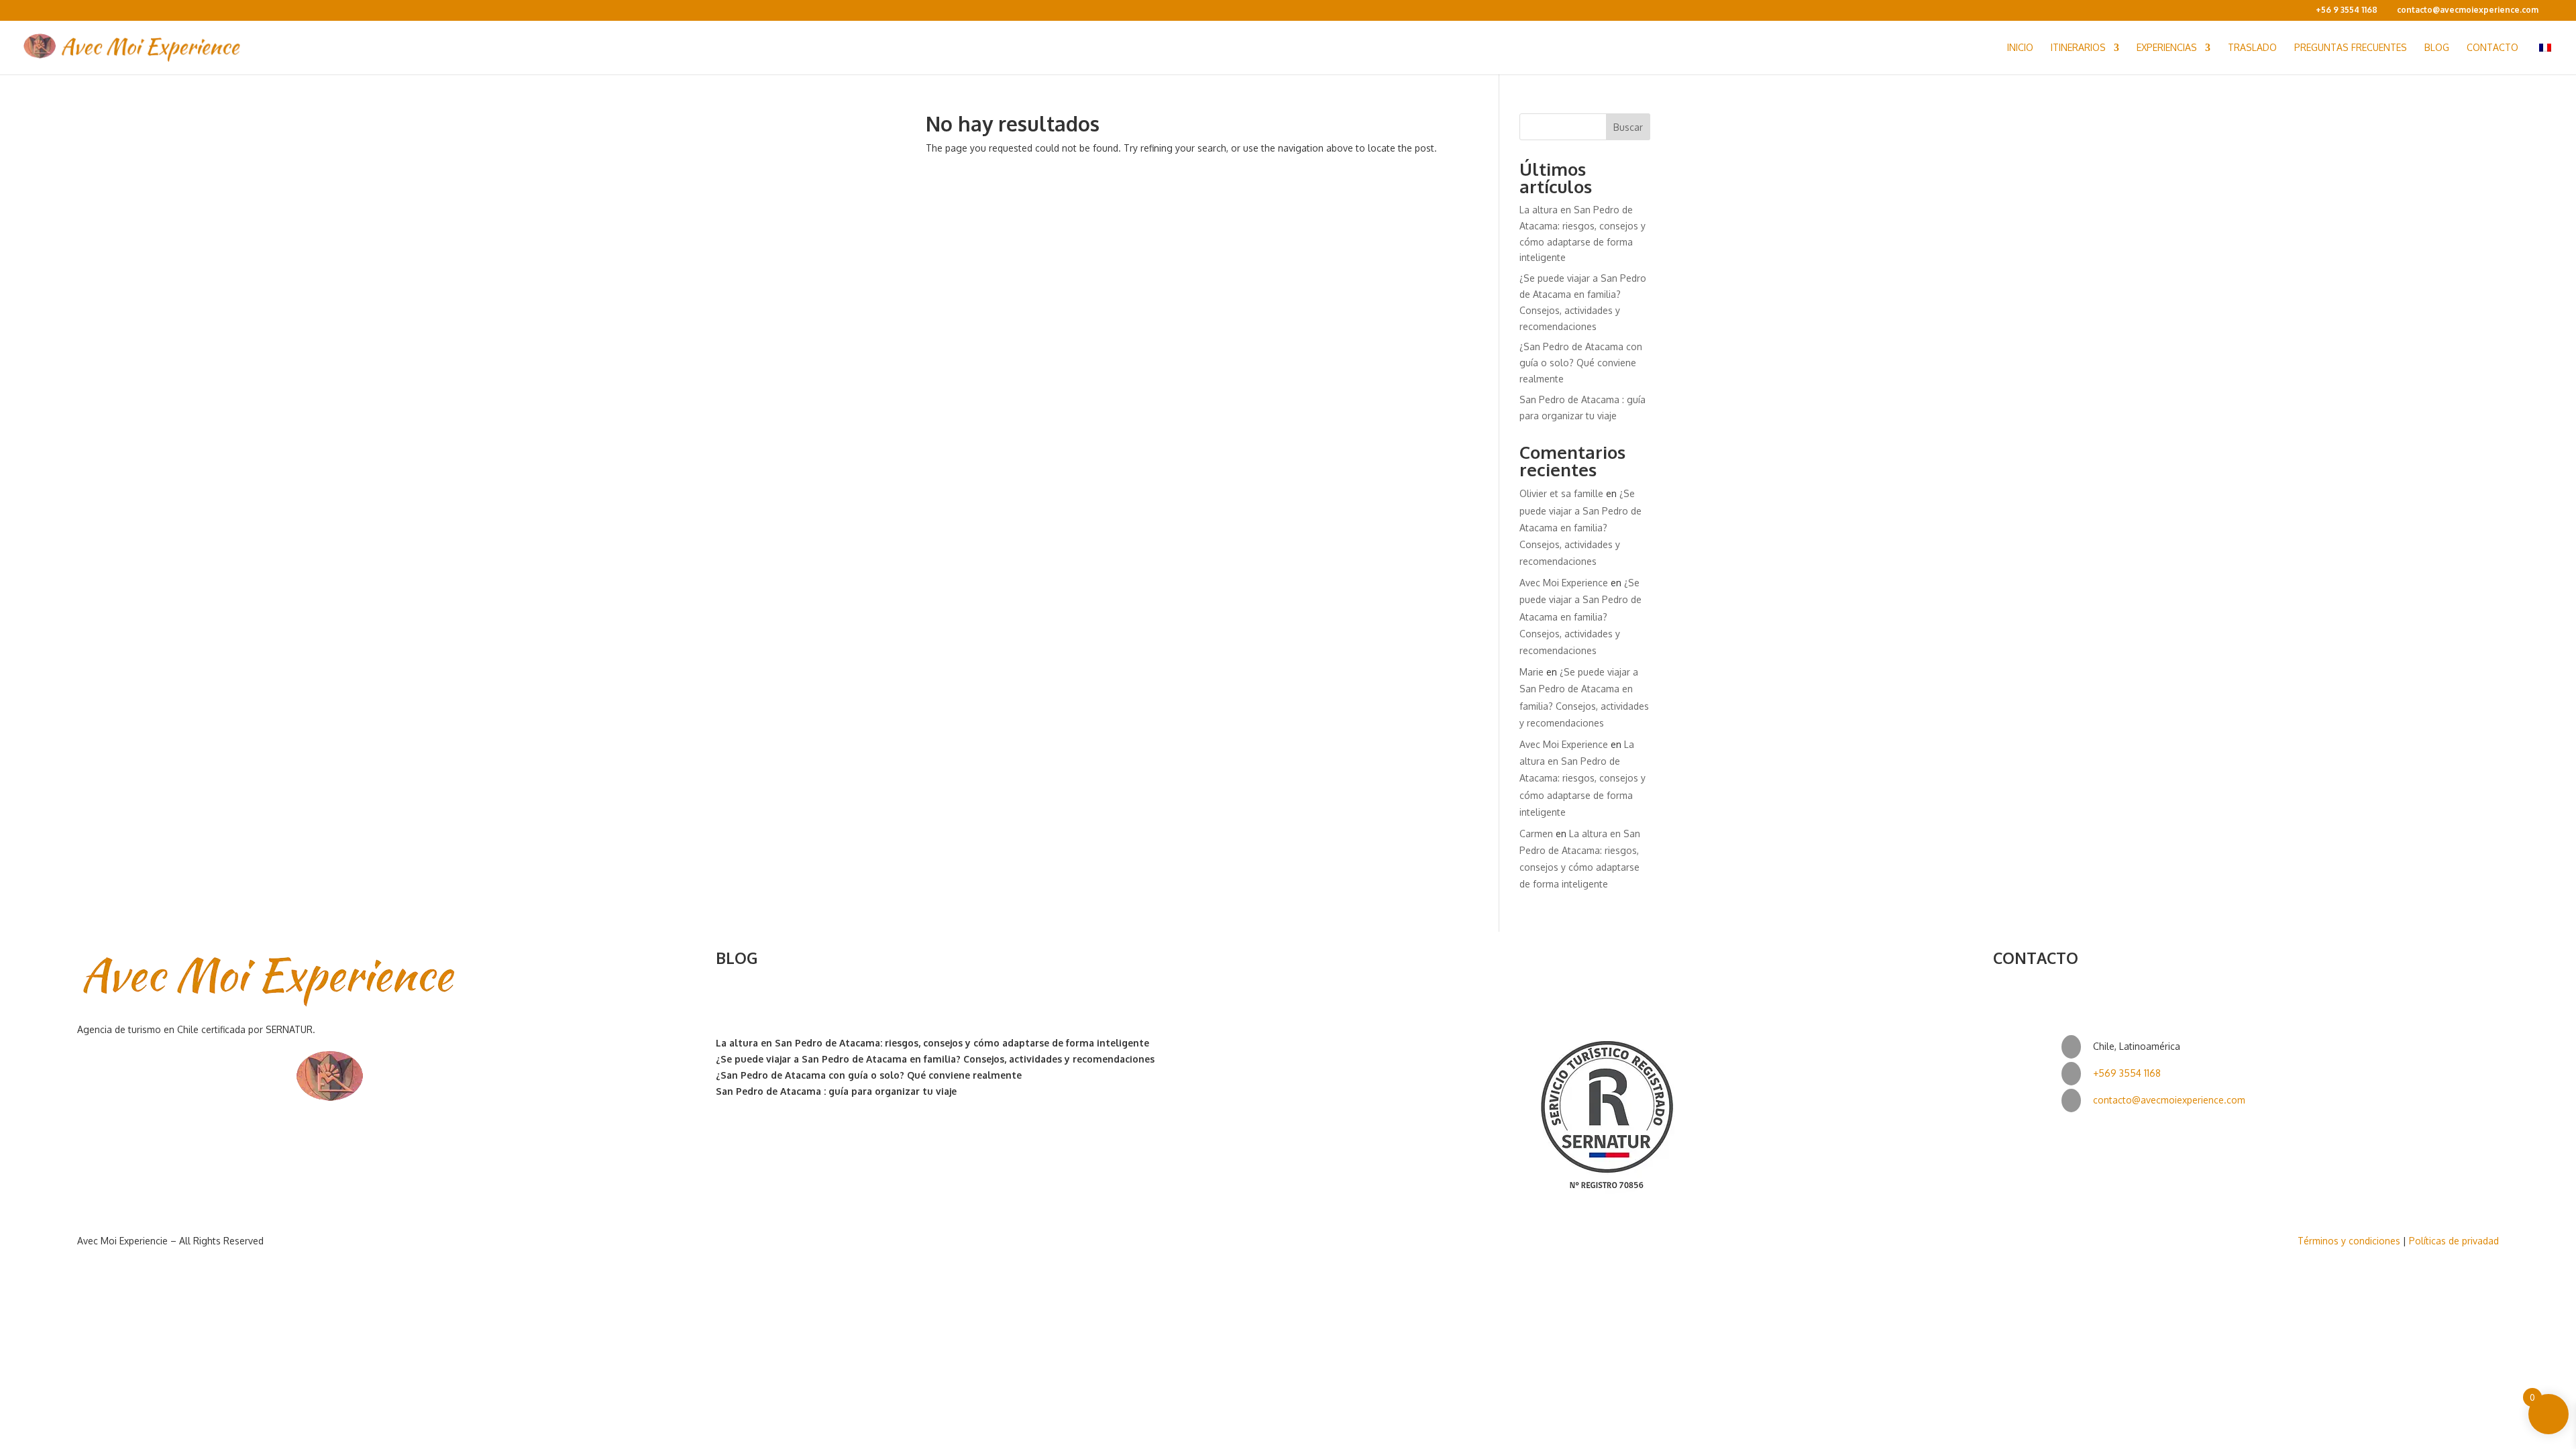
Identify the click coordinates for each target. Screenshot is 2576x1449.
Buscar (1628, 127)
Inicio (2020, 48)
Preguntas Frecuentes (2351, 48)
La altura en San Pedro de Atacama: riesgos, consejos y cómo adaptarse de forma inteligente (1582, 778)
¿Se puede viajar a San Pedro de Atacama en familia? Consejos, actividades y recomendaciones (1580, 527)
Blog (2437, 48)
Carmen (1536, 834)
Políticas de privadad (2454, 1241)
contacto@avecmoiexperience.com (2169, 1100)
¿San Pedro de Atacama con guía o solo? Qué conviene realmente (1581, 363)
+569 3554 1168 (2127, 1073)
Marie (1532, 672)
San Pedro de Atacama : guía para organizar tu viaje (836, 1091)
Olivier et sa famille (1561, 493)
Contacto (2492, 48)
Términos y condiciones (2349, 1241)
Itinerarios (2078, 48)
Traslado (2252, 48)
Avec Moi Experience (1564, 583)
